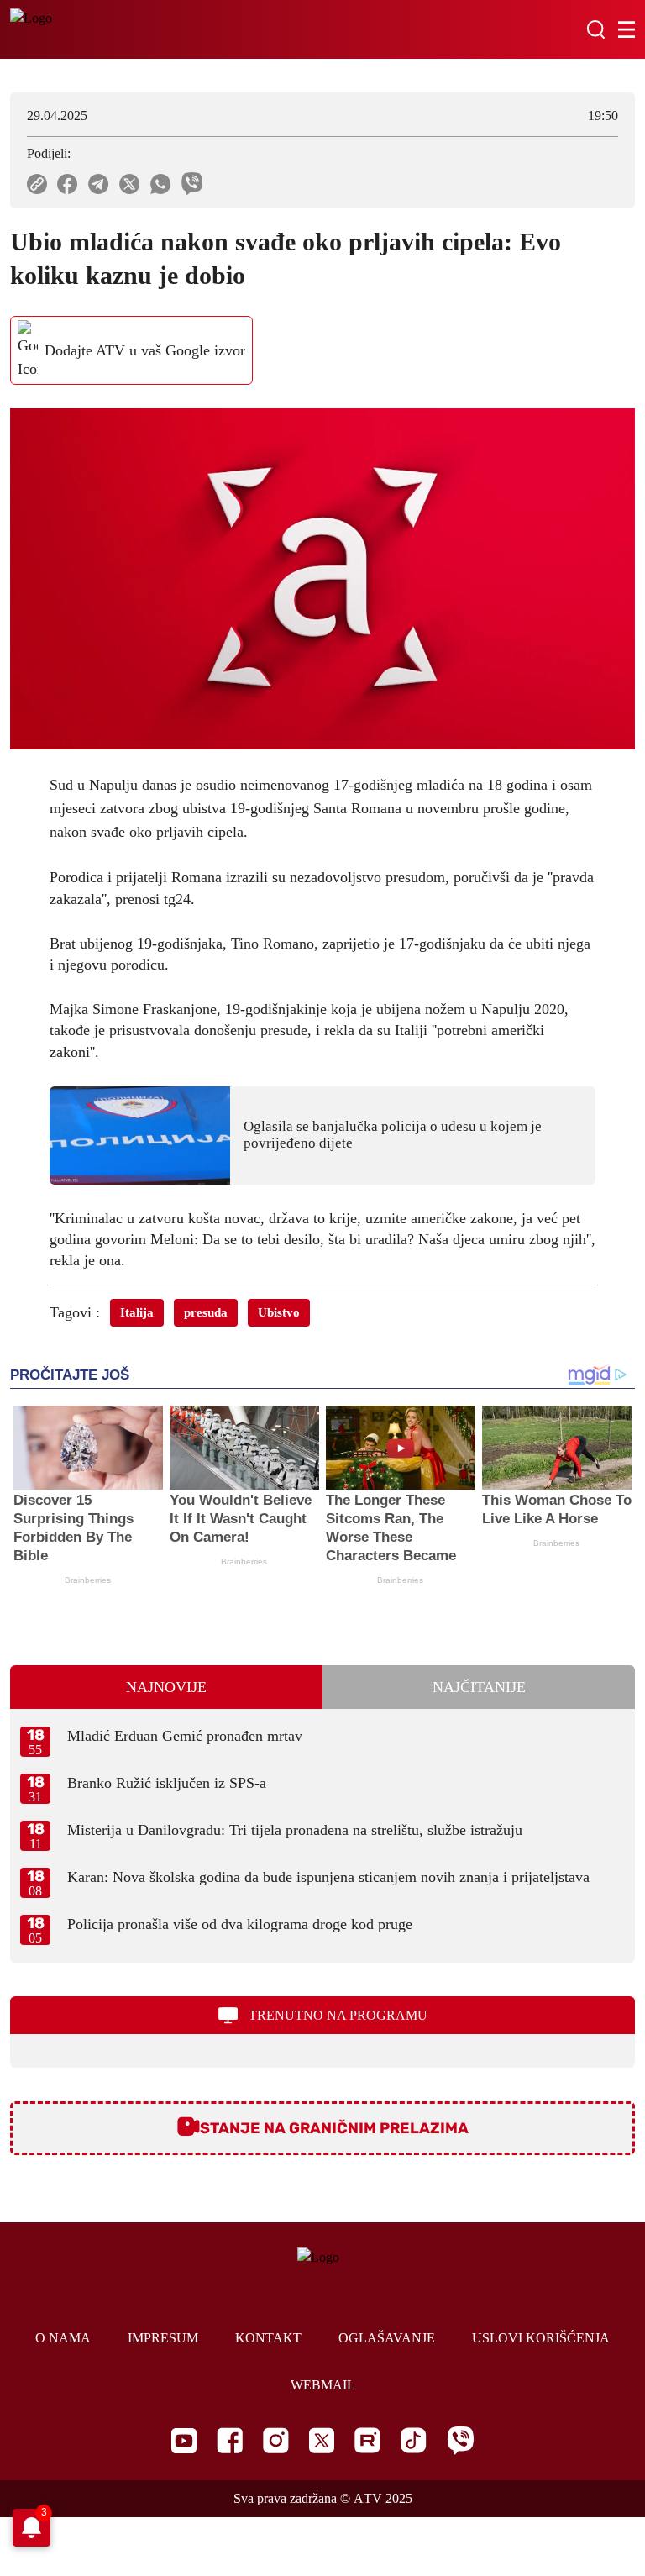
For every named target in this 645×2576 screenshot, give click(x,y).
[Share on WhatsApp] (161, 184)
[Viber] (460, 2440)
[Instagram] (276, 2440)
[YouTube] (184, 2441)
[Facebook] (230, 2440)
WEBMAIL (323, 2385)
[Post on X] (130, 184)
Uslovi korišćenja (541, 2338)
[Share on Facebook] (68, 184)
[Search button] (595, 29)
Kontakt (268, 2338)
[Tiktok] (414, 2440)
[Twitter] (322, 2440)
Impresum (163, 2338)
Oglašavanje (387, 2338)
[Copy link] (37, 184)
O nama (63, 2338)
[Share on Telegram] (99, 184)
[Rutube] (367, 2440)
